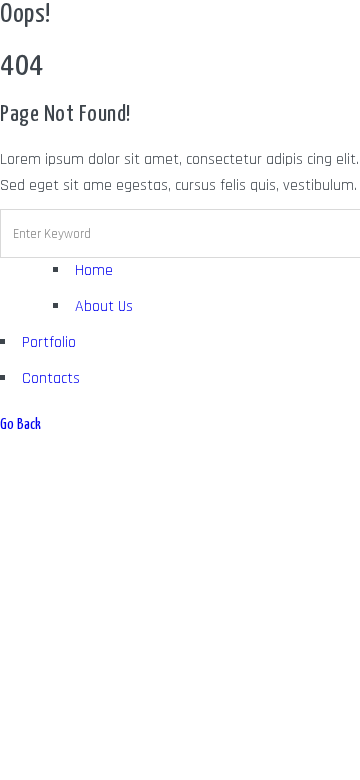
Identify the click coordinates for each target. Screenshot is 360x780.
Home (94, 270)
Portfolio (49, 342)
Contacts (51, 378)
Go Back (20, 424)
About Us (104, 306)
